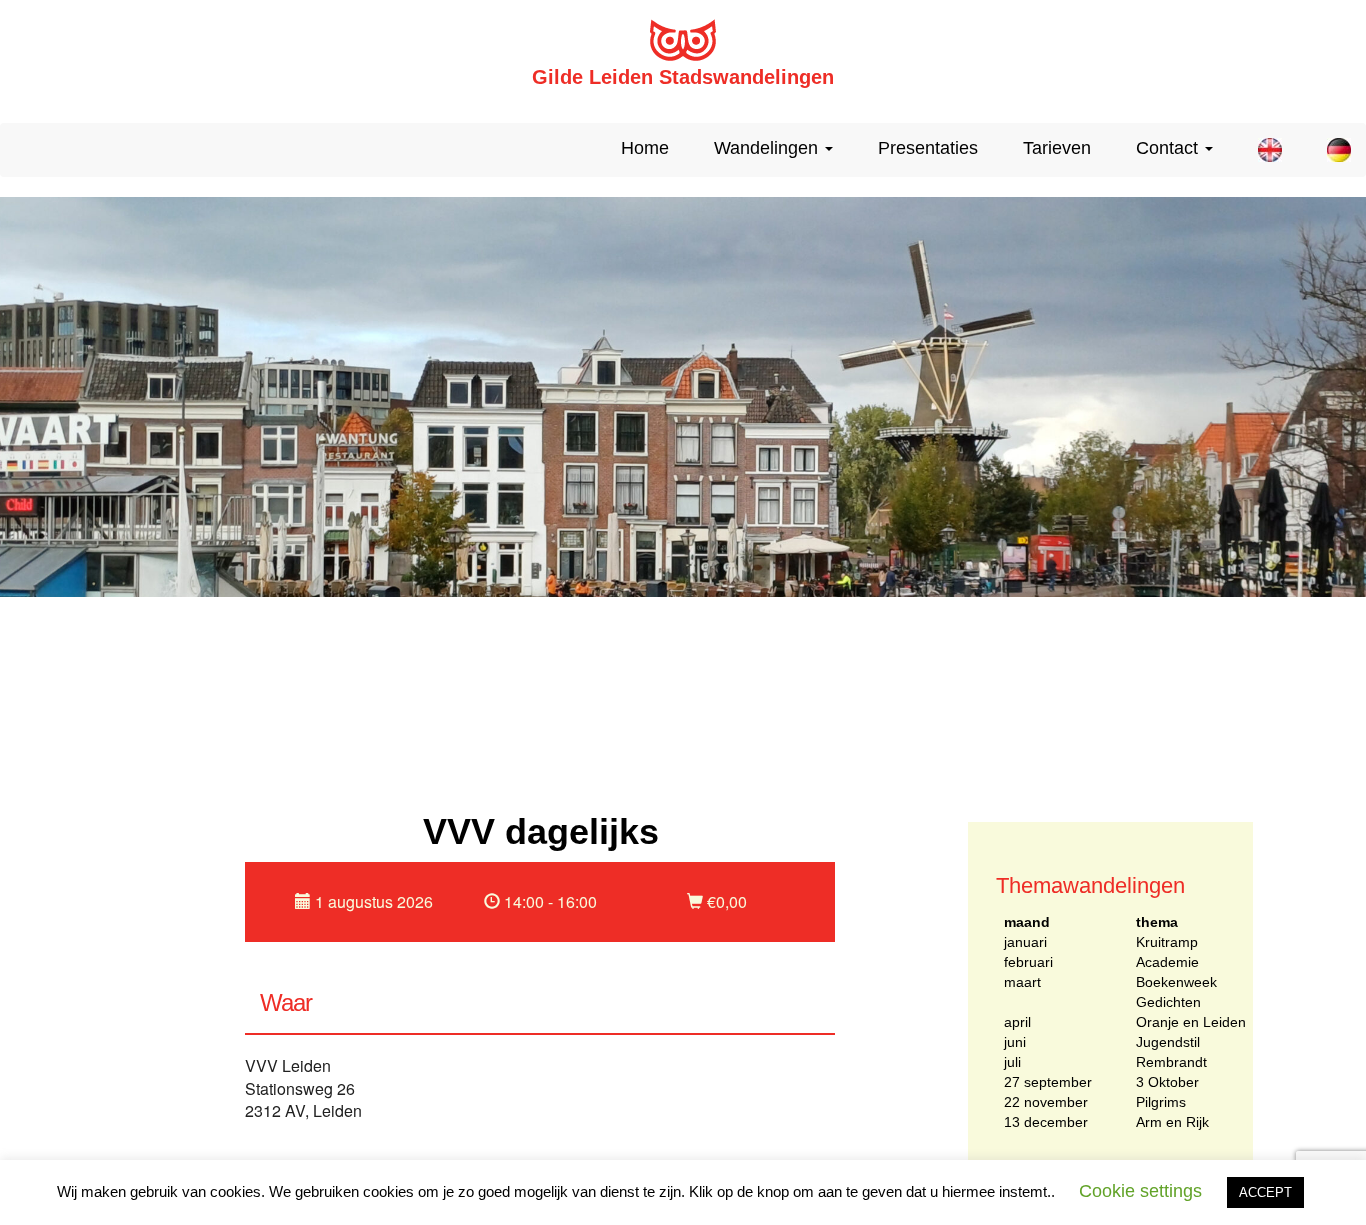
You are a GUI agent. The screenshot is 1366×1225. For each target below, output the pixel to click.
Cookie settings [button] (1140, 1191)
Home (645, 148)
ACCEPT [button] (1265, 1192)
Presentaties (928, 148)
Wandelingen (768, 148)
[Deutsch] (1331, 150)
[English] (1262, 150)
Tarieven (1057, 148)
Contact (1169, 148)
